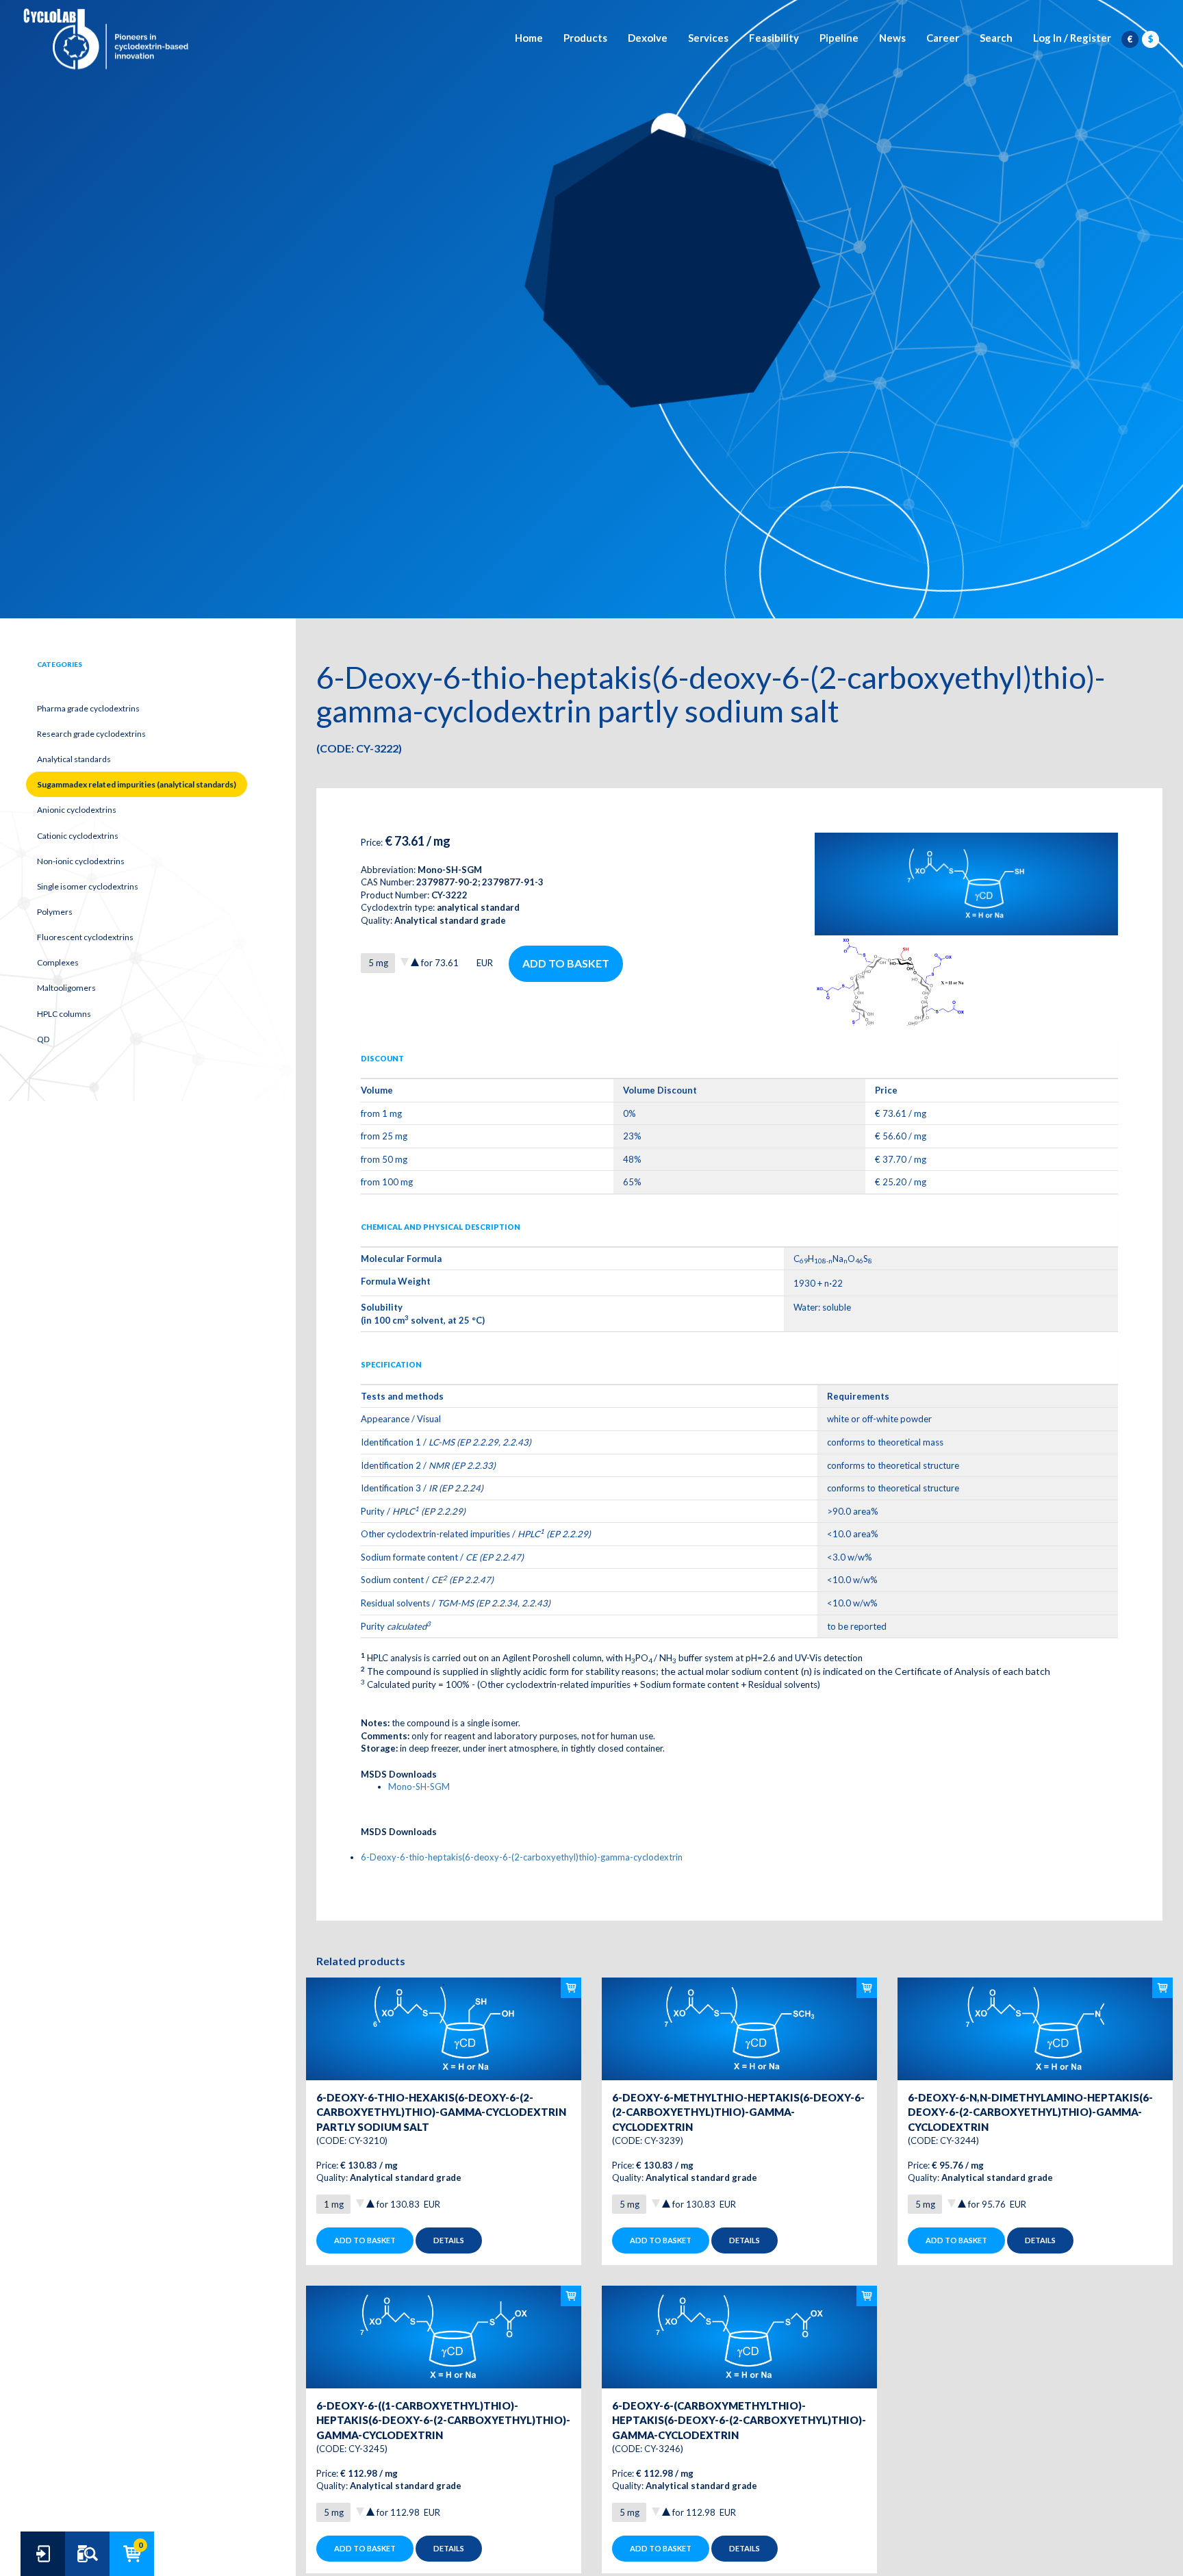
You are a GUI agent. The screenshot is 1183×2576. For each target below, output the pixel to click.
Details (449, 2240)
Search (996, 38)
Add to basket (566, 963)
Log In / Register (1072, 38)
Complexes (58, 962)
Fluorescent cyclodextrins (85, 937)
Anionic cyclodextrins (77, 810)
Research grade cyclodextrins (91, 734)
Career (943, 38)
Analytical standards (74, 759)
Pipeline (839, 38)
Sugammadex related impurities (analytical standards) (137, 784)
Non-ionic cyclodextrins (81, 861)
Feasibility (774, 38)
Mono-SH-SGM (419, 1786)
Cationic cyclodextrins (78, 836)
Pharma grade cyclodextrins (88, 708)
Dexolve (648, 38)
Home (529, 38)
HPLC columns (64, 1014)
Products (585, 38)
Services (708, 38)
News (892, 38)
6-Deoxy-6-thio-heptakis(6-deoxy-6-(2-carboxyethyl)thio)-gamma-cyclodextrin (522, 1857)
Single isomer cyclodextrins (88, 886)
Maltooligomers (66, 988)
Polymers (55, 912)
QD (43, 1039)
